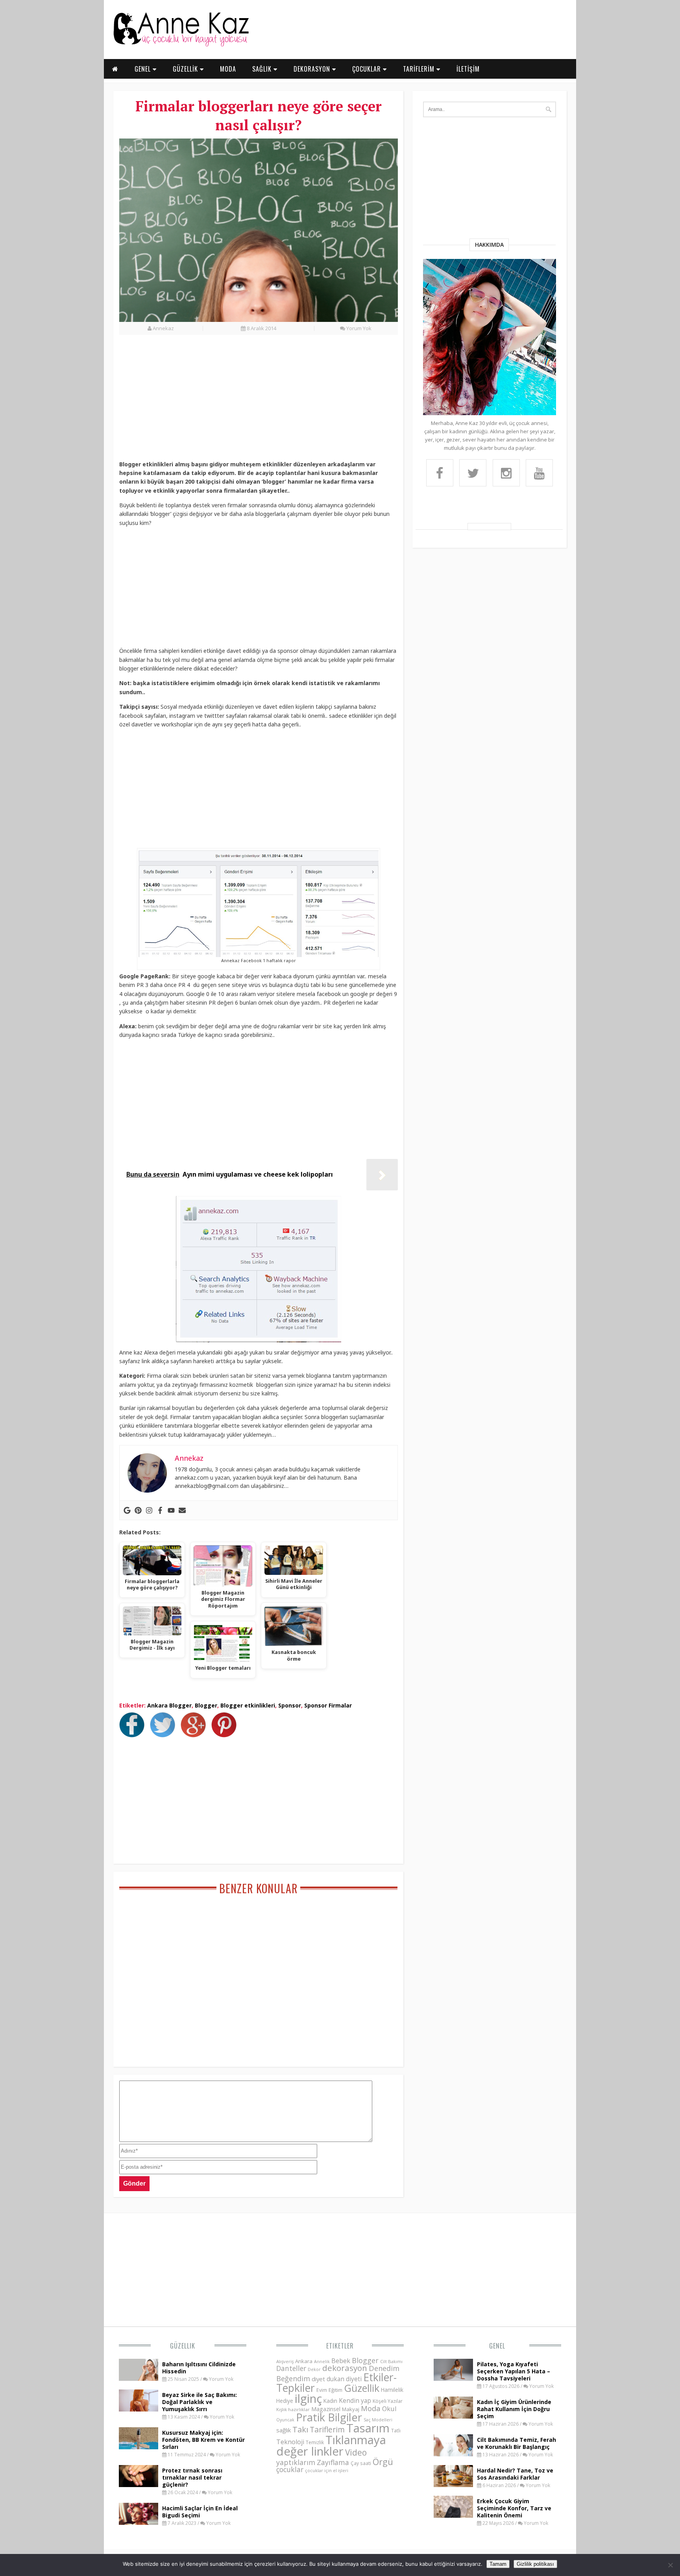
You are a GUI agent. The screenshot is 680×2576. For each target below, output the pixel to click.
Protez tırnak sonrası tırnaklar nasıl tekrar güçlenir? (192, 2477)
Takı (300, 2429)
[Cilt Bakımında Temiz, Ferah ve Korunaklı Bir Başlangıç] (453, 2454)
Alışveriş (285, 2361)
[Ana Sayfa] (181, 45)
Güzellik (183, 2346)
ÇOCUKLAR (368, 69)
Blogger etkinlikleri (248, 1705)
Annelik (322, 2361)
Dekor (314, 2369)
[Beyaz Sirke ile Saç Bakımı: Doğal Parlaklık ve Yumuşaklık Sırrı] (139, 2409)
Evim (322, 2390)
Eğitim (335, 2390)
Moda (371, 2408)
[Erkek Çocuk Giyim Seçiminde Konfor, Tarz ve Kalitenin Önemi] (453, 2515)
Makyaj (351, 2409)
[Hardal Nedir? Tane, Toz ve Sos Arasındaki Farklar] (453, 2485)
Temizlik (315, 2442)
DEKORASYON (313, 69)
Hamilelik (392, 2390)
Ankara (304, 2361)
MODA (228, 69)
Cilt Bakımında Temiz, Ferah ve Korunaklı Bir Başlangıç (516, 2443)
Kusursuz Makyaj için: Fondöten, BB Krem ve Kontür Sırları (203, 2440)
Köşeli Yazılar (388, 2401)
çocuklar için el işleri (327, 2470)
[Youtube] (171, 1510)
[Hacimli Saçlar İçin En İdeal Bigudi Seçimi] (139, 2522)
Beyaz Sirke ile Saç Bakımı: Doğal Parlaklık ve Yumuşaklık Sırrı (200, 2402)
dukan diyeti (344, 2379)
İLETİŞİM (468, 69)
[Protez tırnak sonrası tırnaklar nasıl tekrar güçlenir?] (139, 2485)
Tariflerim (327, 2429)
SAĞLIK (263, 69)
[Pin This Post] (226, 1735)
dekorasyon (345, 2368)
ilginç (308, 2399)
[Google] (127, 1510)
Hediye (285, 2401)
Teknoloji (290, 2442)
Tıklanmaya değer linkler (331, 2446)
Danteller (291, 2368)
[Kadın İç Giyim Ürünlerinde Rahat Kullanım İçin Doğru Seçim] (453, 2416)
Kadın (330, 2401)
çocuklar (290, 2469)
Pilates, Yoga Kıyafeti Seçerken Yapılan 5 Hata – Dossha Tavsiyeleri (514, 2371)
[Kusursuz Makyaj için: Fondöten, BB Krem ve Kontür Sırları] (139, 2447)
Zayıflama (333, 2462)
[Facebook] (160, 1510)
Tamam (498, 2564)
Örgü (383, 2461)
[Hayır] (670, 2565)
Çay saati (361, 2463)
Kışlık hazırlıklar (293, 2409)
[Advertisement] (259, 402)
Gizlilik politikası (535, 2564)
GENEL (144, 69)
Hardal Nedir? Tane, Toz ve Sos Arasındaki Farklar (515, 2474)
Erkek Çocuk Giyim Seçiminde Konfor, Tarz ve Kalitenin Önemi (514, 2508)
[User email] (182, 1510)
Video (356, 2452)
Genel (497, 2346)
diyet (318, 2379)
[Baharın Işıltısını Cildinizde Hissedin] (139, 2378)
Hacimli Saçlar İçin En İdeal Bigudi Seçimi (200, 2512)
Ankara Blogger (169, 1705)
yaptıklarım (296, 2462)
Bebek (341, 2361)
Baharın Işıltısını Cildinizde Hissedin (199, 2368)
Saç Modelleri (378, 2420)
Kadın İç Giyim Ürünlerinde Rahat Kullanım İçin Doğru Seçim (514, 2409)
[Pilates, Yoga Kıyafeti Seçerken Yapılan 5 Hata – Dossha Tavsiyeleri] (453, 2378)
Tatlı (396, 2430)
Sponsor (290, 1705)
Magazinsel (326, 2409)
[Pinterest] (138, 1510)
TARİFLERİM (420, 69)
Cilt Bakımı (391, 2361)
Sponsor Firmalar (328, 1705)
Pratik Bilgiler (329, 2417)
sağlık (284, 2430)
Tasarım (368, 2428)
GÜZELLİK (186, 69)
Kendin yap (355, 2400)
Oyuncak (285, 2420)
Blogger (206, 1705)
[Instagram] (149, 1510)
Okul (389, 2409)
